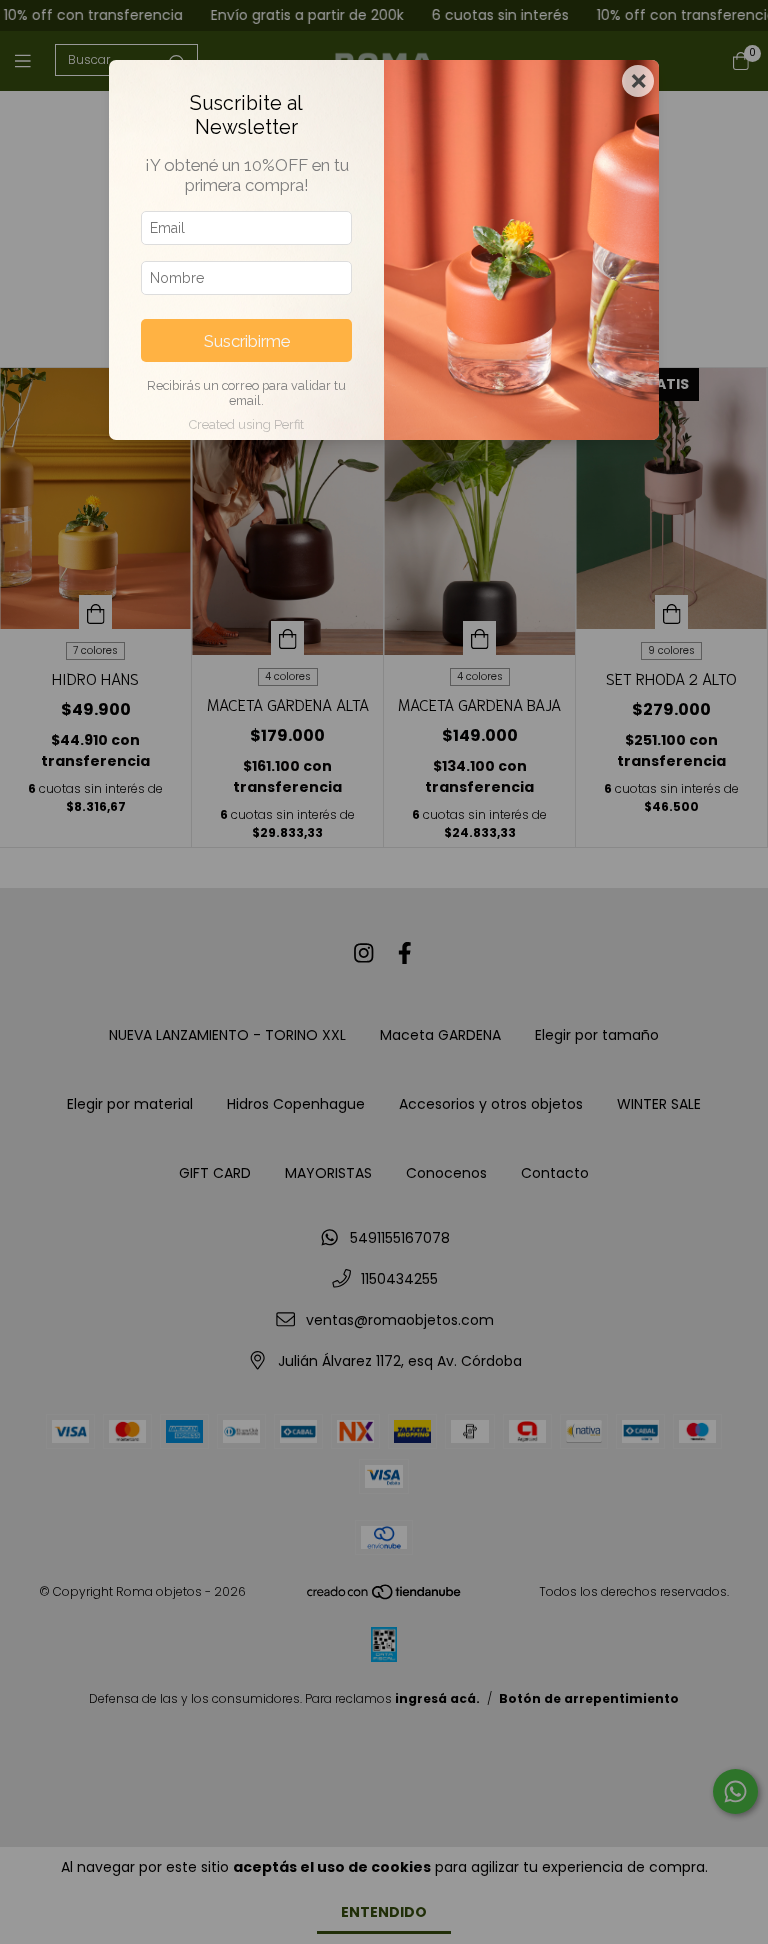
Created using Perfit (246, 424)
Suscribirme (247, 341)
